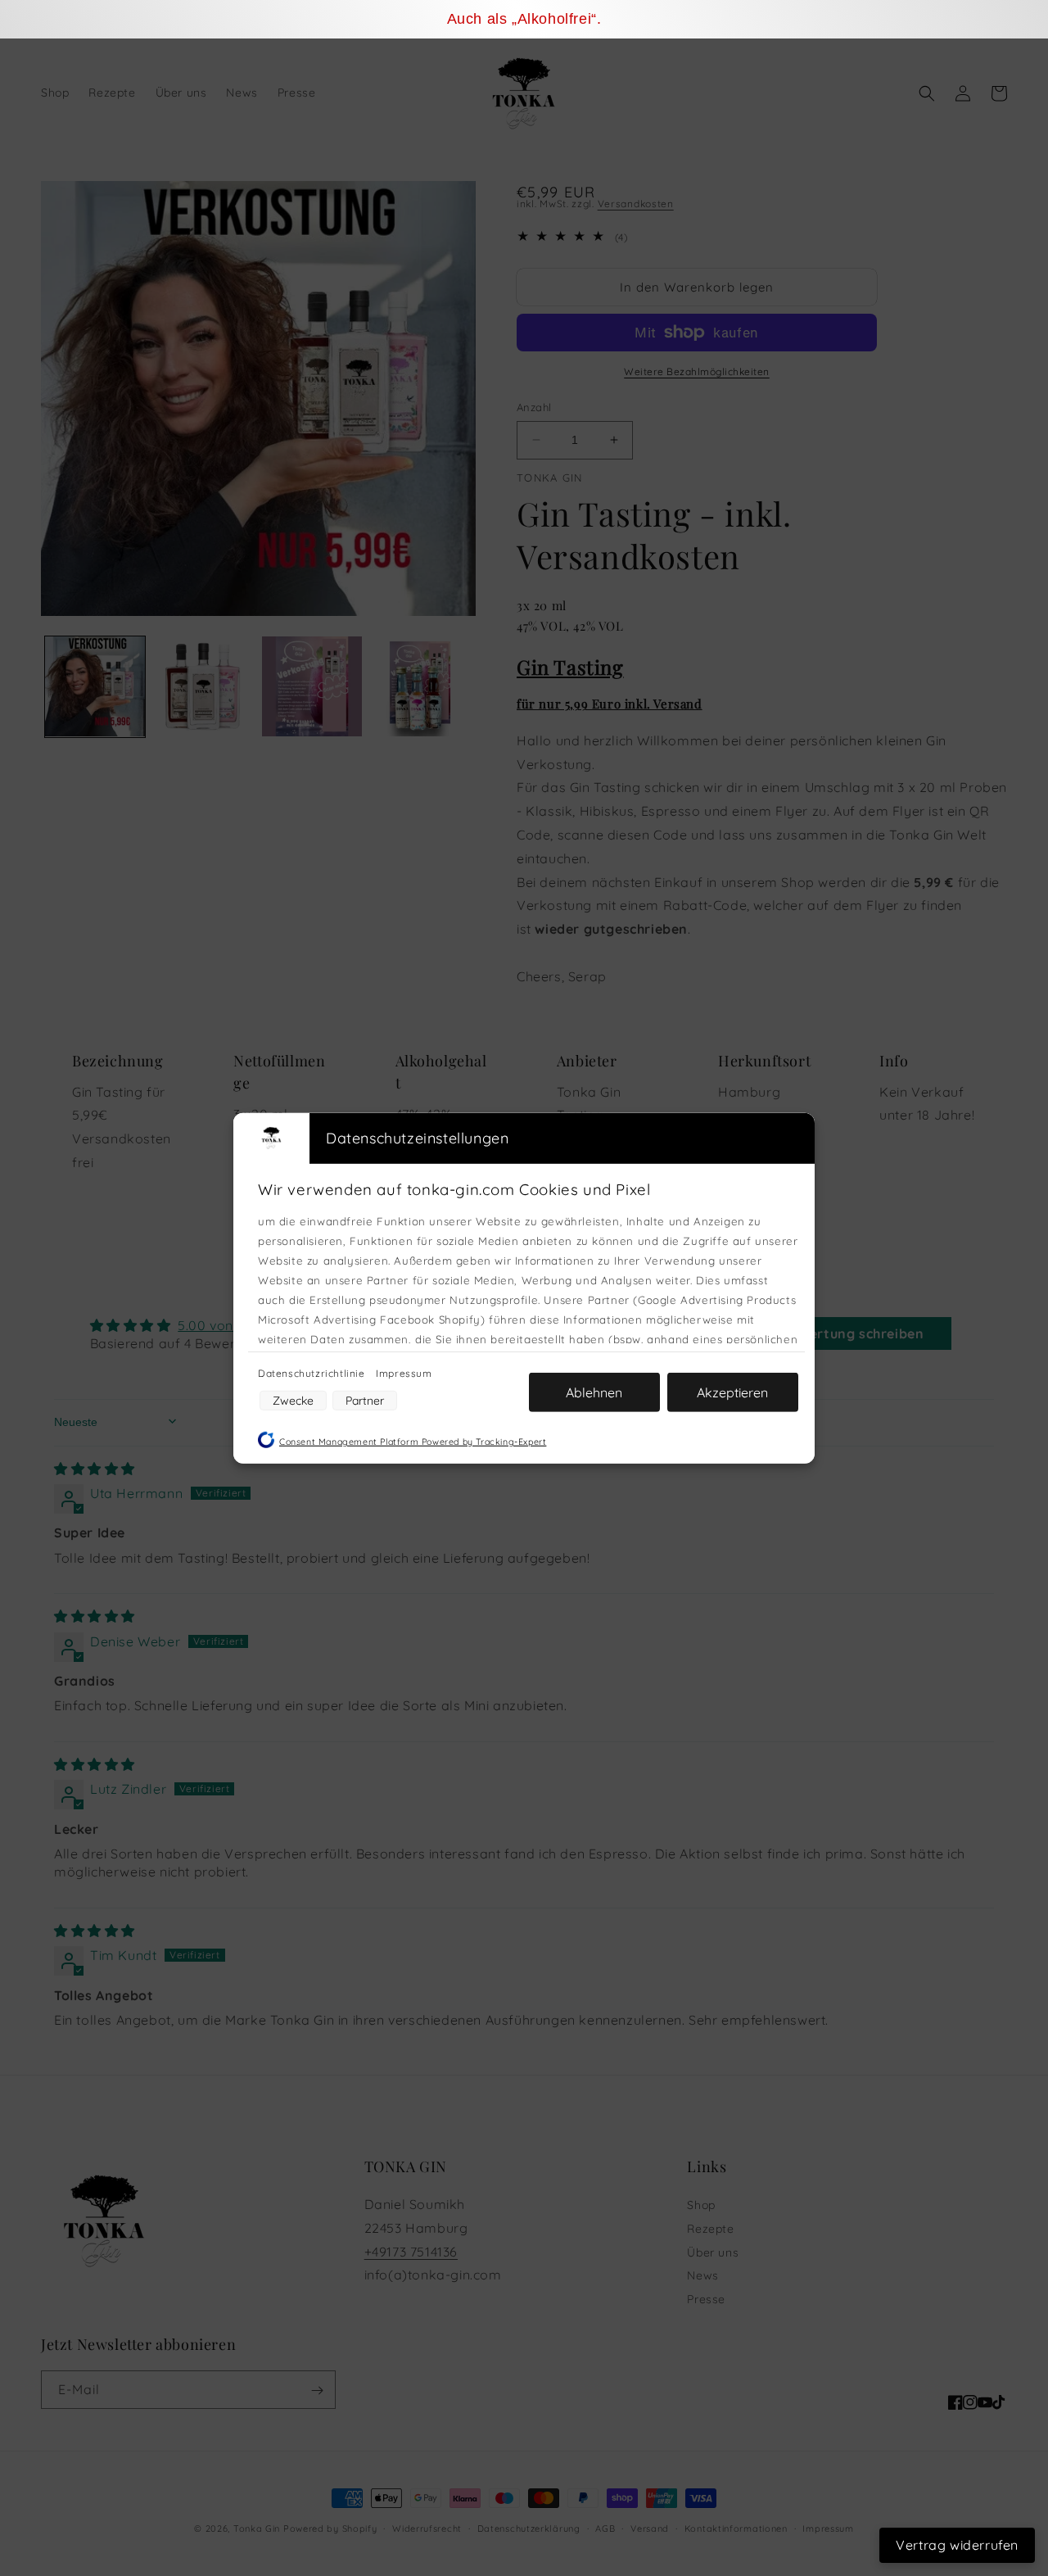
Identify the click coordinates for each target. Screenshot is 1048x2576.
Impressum (404, 1372)
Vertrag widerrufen (957, 2545)
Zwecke (293, 1400)
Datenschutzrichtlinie (313, 1372)
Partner (365, 1400)
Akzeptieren (732, 1392)
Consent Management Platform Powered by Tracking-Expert (413, 1441)
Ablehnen (594, 1392)
